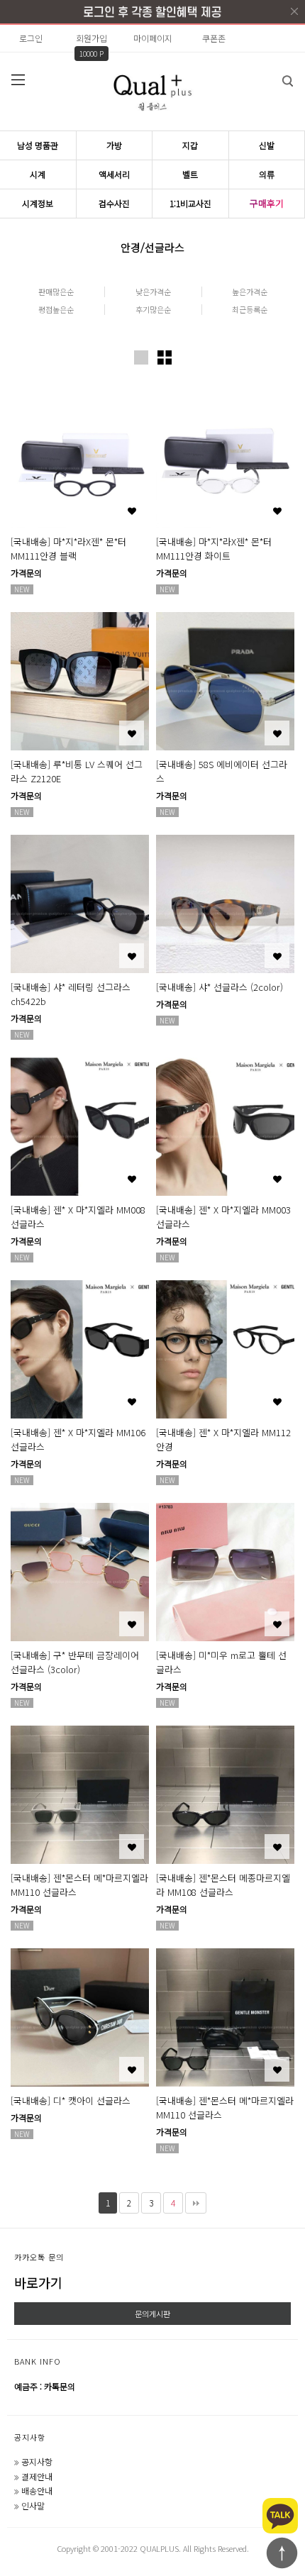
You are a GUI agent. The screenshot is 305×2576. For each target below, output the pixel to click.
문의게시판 (152, 2314)
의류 (267, 174)
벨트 (190, 174)
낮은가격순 (153, 292)
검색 (287, 81)
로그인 (31, 38)
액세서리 (114, 174)
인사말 (33, 2505)
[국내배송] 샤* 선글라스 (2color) (220, 987)
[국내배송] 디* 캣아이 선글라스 (71, 2100)
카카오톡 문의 (39, 2257)
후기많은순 (153, 310)
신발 (267, 145)
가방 (114, 145)
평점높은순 (56, 310)
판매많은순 (56, 292)
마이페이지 (153, 38)
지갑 (190, 145)
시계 (38, 174)
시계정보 (38, 203)
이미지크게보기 (141, 357)
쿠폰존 (214, 38)
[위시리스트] (132, 510)
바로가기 (38, 2282)
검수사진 (114, 203)
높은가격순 (250, 292)
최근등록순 (250, 310)
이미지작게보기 (165, 357)
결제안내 (37, 2476)
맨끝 (196, 2203)
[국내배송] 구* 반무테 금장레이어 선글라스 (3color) (75, 1662)
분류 (18, 79)
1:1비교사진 (190, 203)
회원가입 (91, 38)
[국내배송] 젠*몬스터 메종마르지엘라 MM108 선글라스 (223, 1885)
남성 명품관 (38, 145)
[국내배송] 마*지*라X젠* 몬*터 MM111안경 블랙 (68, 549)
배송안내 (37, 2491)
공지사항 (30, 2437)
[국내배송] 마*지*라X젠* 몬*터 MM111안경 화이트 (214, 549)
